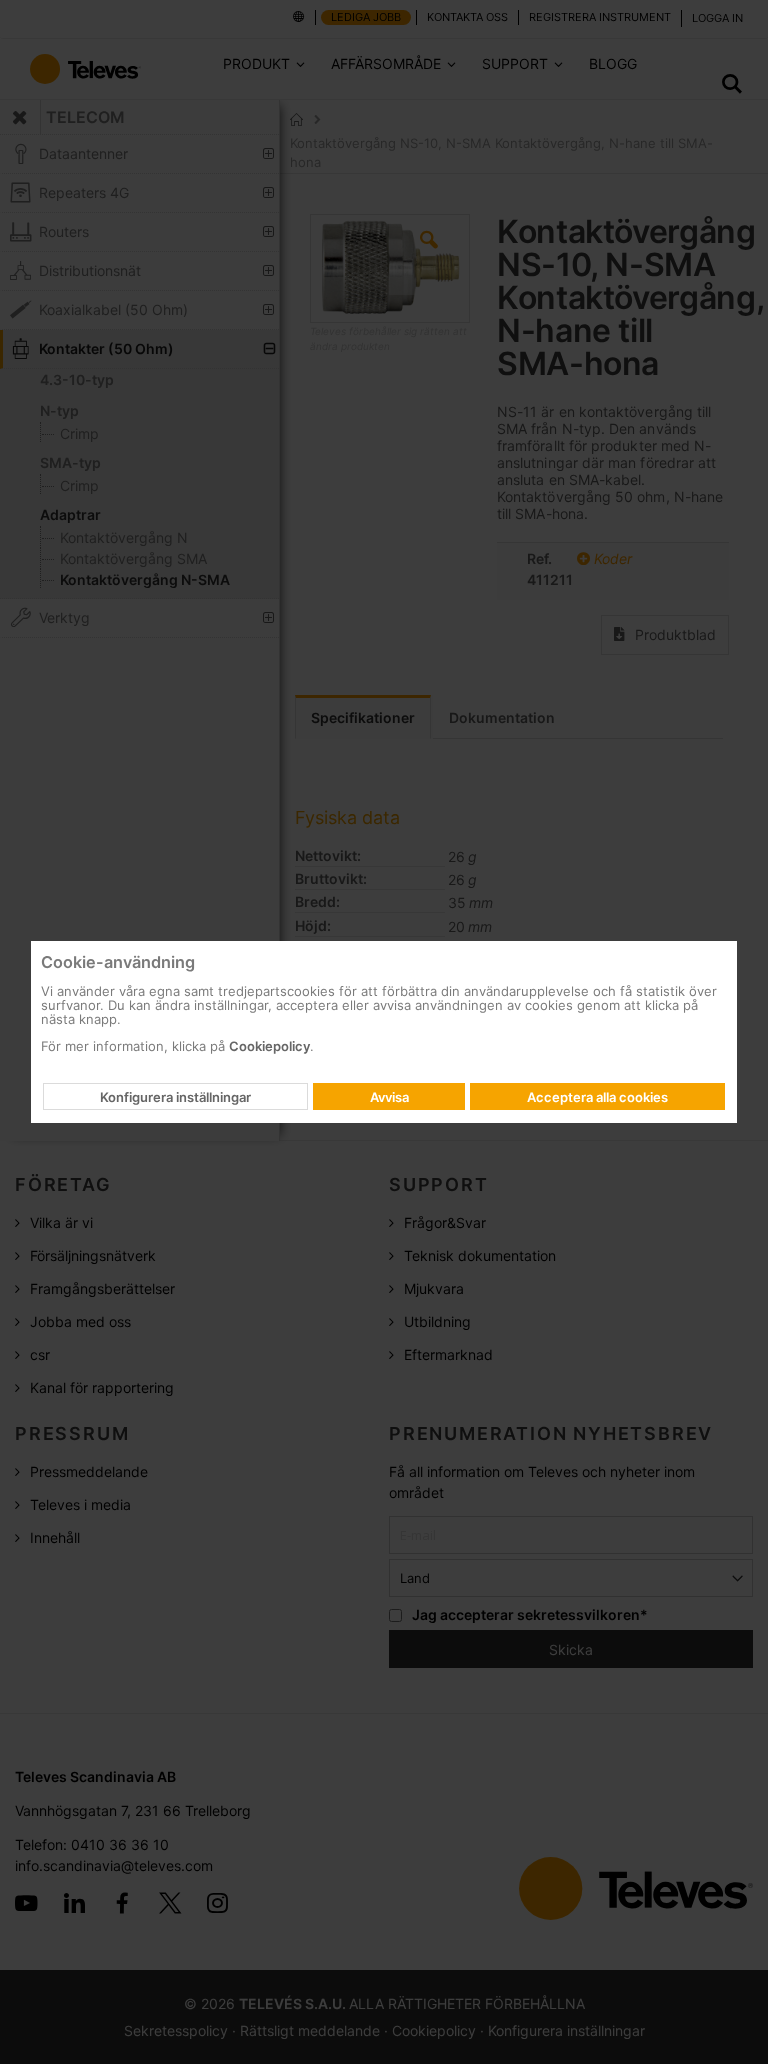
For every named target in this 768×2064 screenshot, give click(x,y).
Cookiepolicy (269, 1046)
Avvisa (389, 1097)
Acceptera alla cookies (597, 1097)
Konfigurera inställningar (175, 1097)
